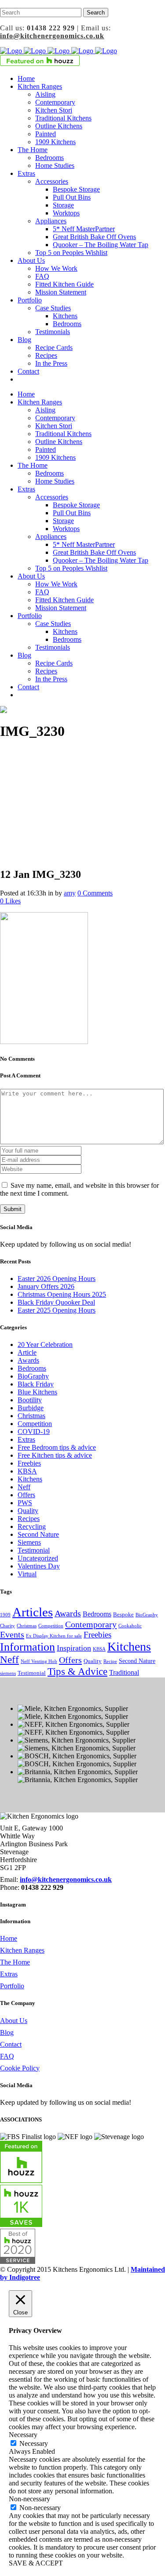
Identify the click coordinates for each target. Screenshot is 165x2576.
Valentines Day (39, 1566)
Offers (26, 1495)
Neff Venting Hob (39, 1661)
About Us (14, 2021)
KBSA (27, 1471)
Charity (7, 1626)
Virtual (27, 1574)
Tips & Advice (77, 1671)
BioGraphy (33, 1376)
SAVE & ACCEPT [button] (36, 2563)
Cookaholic (130, 1626)
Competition (35, 1424)
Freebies (29, 1463)
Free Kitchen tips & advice (55, 1455)
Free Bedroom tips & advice (57, 1447)
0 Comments (95, 893)
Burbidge (31, 1408)
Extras (26, 1439)
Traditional (124, 1672)
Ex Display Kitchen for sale (54, 1636)
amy (70, 893)
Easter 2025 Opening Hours (57, 1310)
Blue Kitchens (37, 1392)
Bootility (30, 1400)
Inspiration (74, 1648)
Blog (7, 2032)
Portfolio (12, 1986)
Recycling (32, 1526)
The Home (15, 1962)
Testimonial (34, 1550)
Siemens (29, 1542)
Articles (33, 1612)
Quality (28, 1511)
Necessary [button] (23, 2435)
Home (9, 1938)
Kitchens (30, 1479)
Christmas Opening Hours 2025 (62, 1294)
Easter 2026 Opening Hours (57, 1279)
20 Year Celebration (45, 1344)
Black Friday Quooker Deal (56, 1302)
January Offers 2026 (46, 1286)
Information (27, 1647)
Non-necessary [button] (29, 2499)
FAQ (7, 2056)
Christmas (31, 1416)
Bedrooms (32, 1368)
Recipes (29, 1519)
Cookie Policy (20, 2068)
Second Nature (38, 1534)
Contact (11, 2044)
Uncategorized (38, 1558)
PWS (25, 1503)
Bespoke (123, 1615)
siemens (8, 1673)
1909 (5, 1615)
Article (27, 1352)
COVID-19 (34, 1432)
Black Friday (36, 1384)
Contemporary (91, 1624)
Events (12, 1634)
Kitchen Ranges (22, 1950)
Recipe (110, 1661)
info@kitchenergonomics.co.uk (52, 36)
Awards (28, 1360)
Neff (24, 1487)
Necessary (34, 2443)
